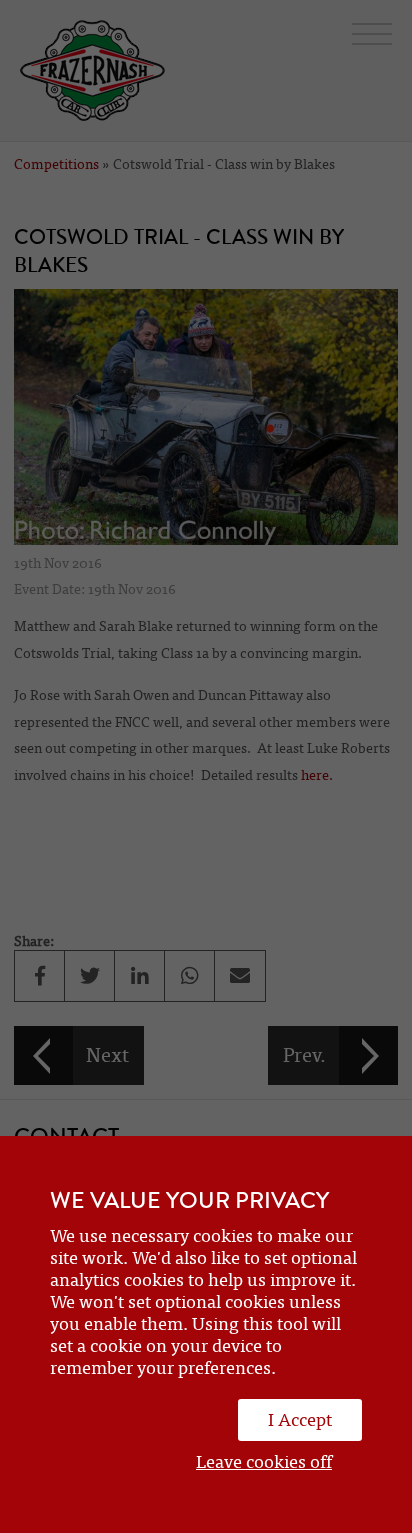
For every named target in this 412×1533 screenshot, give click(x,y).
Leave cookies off (264, 1462)
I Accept (300, 1420)
